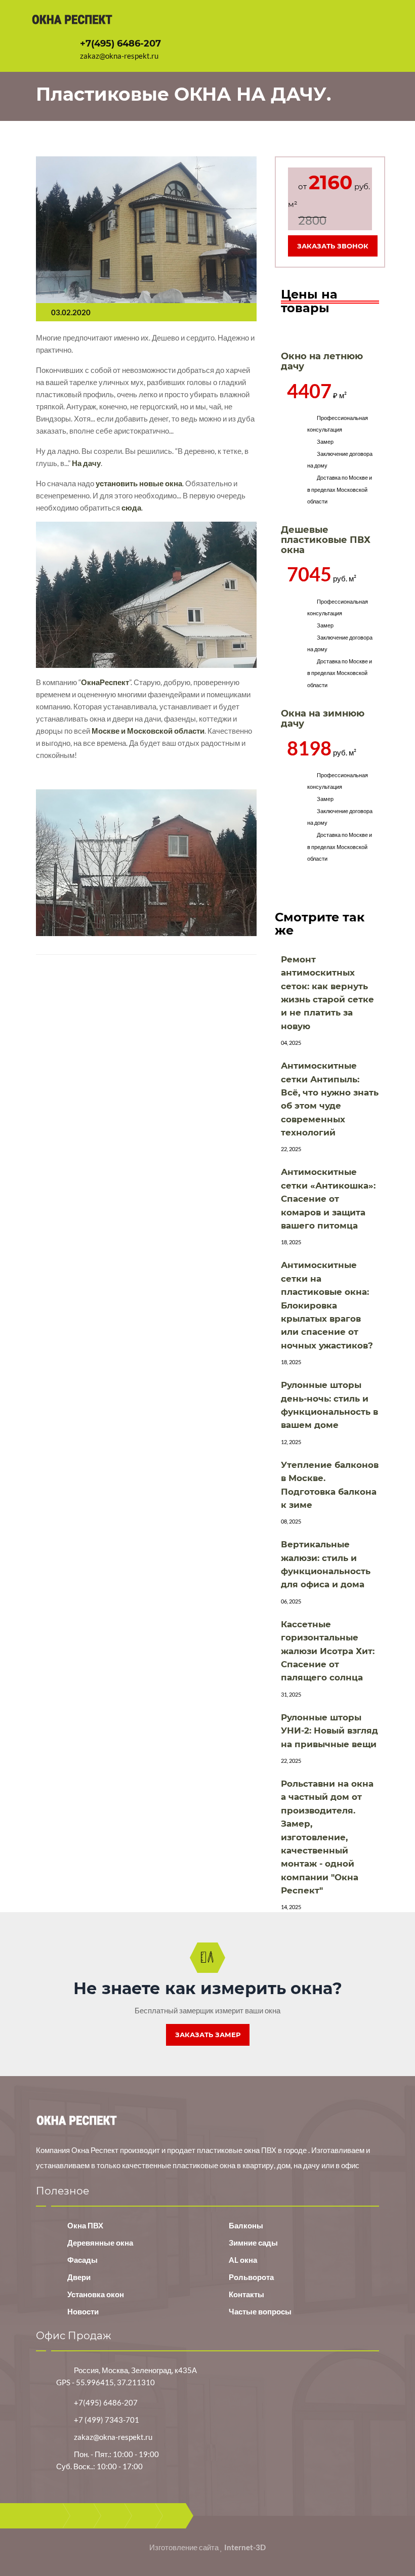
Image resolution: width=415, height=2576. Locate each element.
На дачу (86, 463)
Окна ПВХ (85, 2225)
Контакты (246, 2294)
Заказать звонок (333, 246)
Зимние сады (253, 2243)
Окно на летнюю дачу (322, 361)
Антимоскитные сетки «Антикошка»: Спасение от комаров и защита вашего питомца (328, 1199)
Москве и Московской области (148, 731)
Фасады (82, 2260)
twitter (112, 2516)
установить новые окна (139, 483)
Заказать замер (208, 2035)
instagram (174, 2516)
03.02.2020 (71, 312)
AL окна (243, 2260)
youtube (143, 2516)
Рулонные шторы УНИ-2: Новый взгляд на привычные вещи (329, 1731)
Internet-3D (245, 2547)
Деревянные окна (100, 2243)
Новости (83, 2311)
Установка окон (96, 2294)
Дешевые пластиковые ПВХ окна (326, 540)
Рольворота (251, 2277)
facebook (81, 2516)
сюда (131, 508)
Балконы (246, 2225)
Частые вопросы (260, 2311)
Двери (79, 2277)
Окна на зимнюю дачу (323, 719)
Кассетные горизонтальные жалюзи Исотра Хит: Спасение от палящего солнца (328, 1651)
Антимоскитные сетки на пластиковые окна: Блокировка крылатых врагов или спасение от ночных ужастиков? (327, 1305)
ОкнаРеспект (105, 682)
